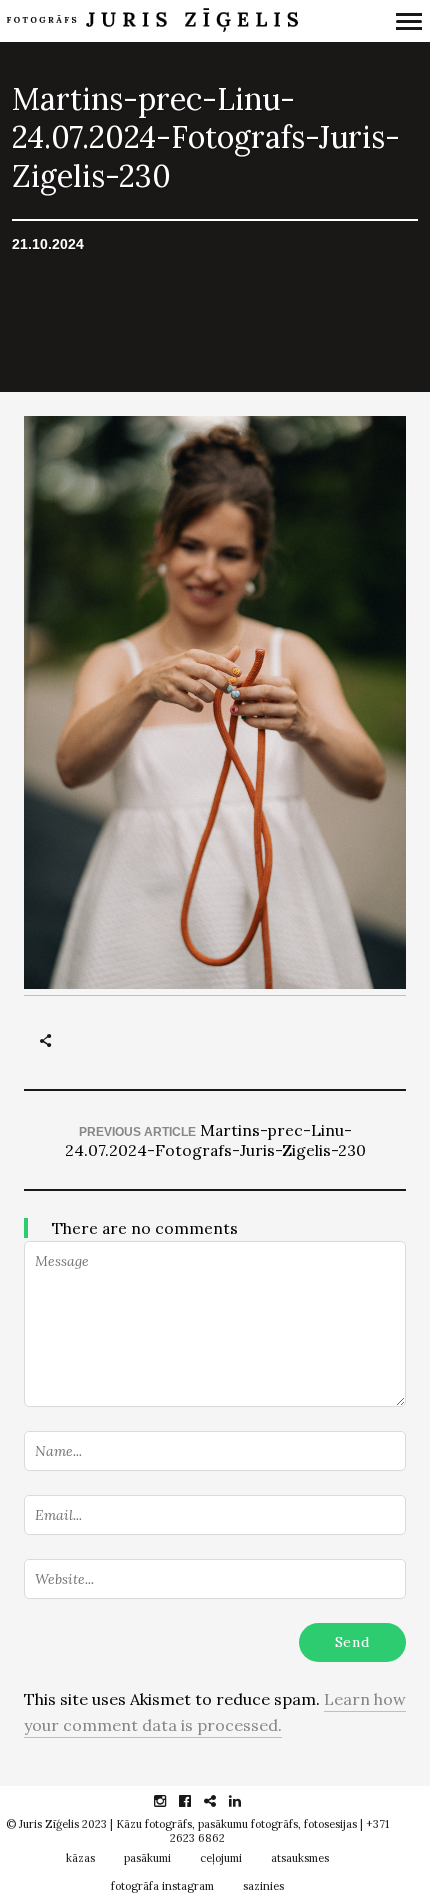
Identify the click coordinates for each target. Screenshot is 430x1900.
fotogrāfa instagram (162, 1886)
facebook (195, 1801)
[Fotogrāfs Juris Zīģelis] (157, 21)
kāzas (80, 1858)
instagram (170, 1801)
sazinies (263, 1886)
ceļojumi (221, 1858)
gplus (220, 1801)
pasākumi (147, 1858)
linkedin (245, 1801)
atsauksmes (300, 1858)
